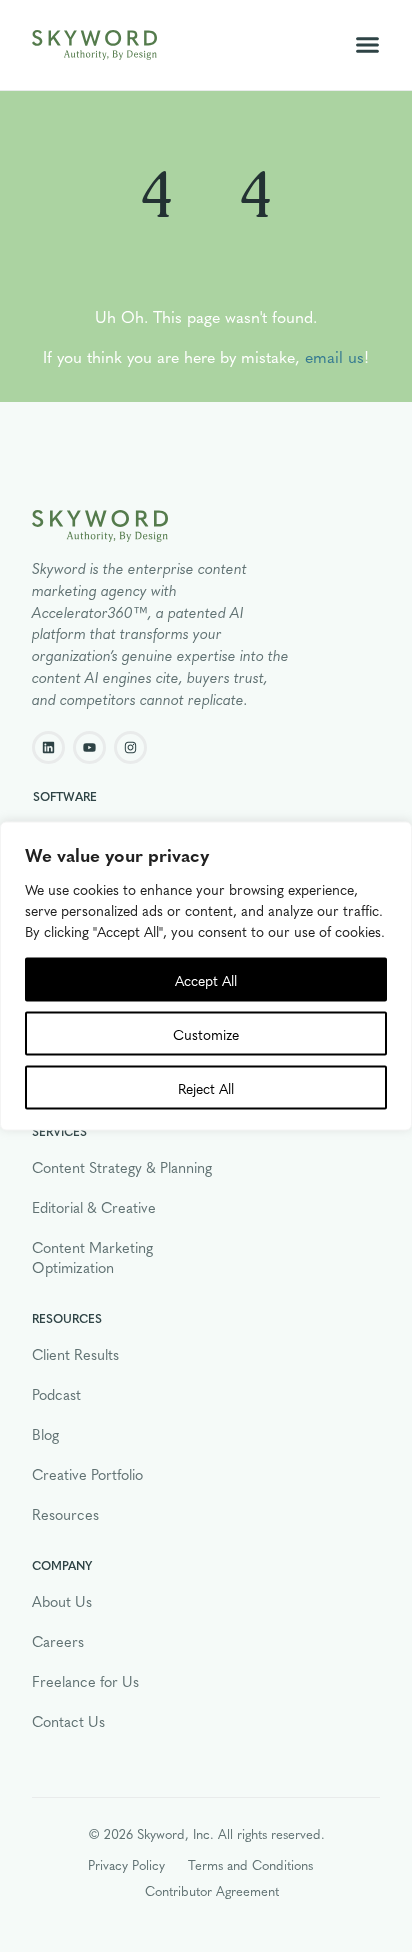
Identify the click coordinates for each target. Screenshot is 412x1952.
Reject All (206, 1088)
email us (334, 356)
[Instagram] (130, 747)
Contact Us (68, 1721)
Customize (206, 1034)
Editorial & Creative (94, 1207)
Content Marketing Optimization (92, 1257)
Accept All (206, 980)
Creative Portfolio (87, 1474)
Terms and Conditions (250, 1864)
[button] (368, 45)
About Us (62, 1601)
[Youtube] (89, 747)
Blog (45, 1434)
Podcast (56, 1394)
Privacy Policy (126, 1864)
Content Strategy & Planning (122, 1167)
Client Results (75, 1354)
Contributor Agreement (212, 1890)
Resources (65, 1514)
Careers (58, 1641)
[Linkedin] (48, 747)
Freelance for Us (85, 1681)
